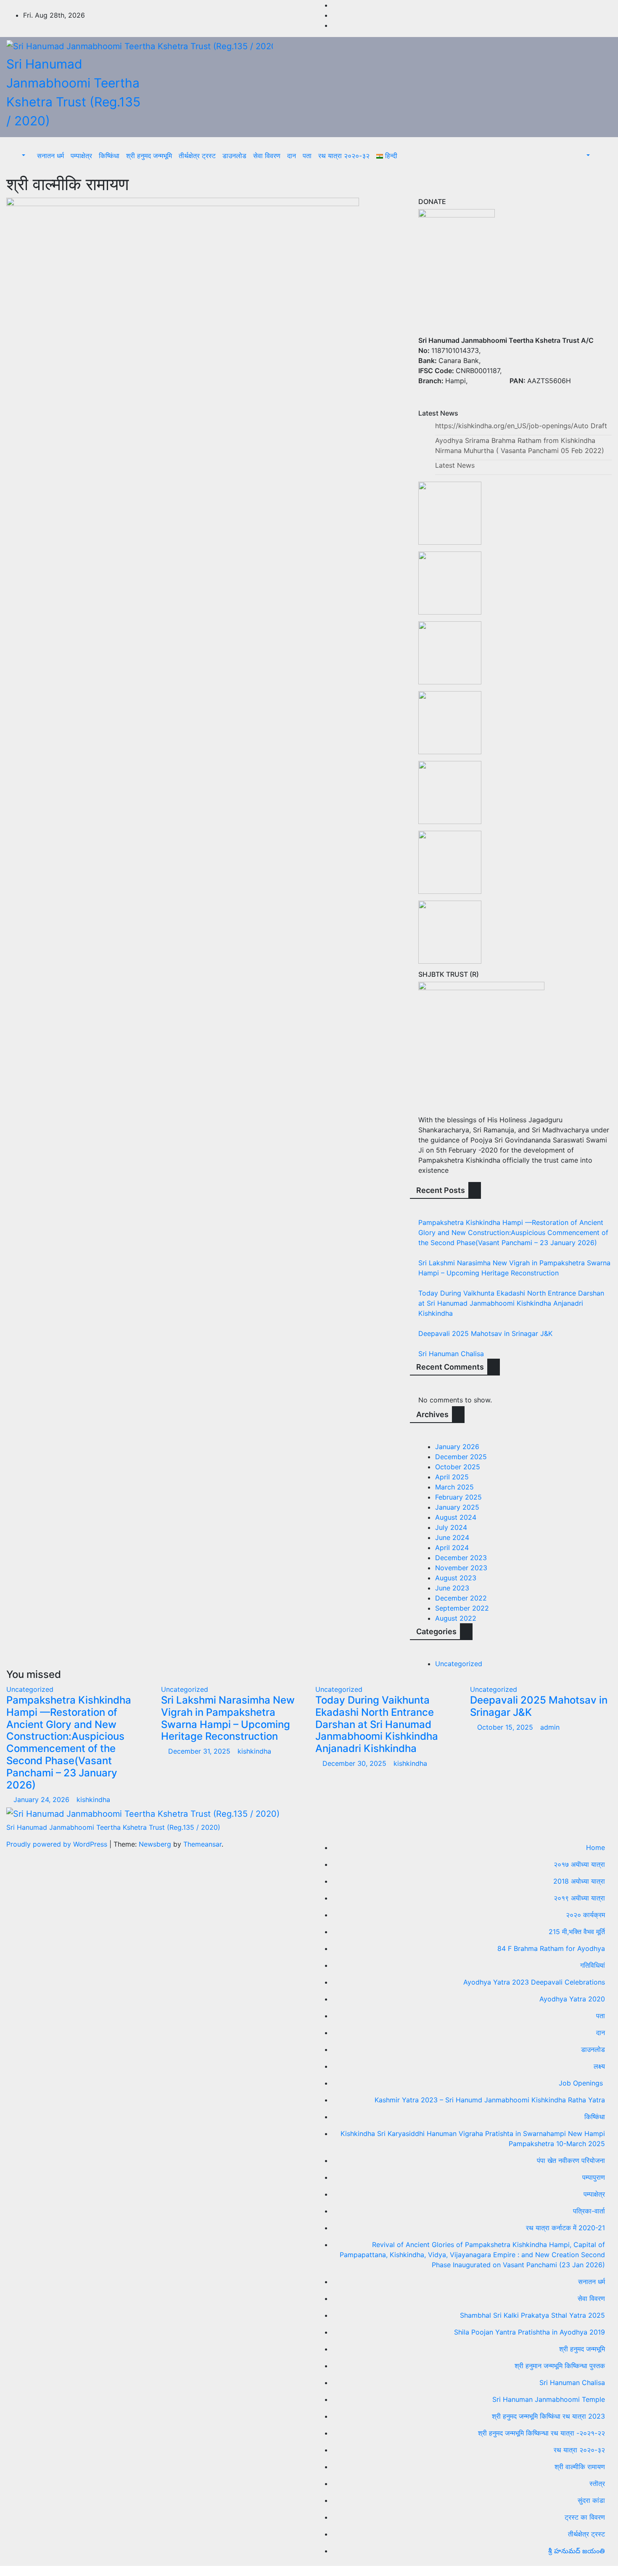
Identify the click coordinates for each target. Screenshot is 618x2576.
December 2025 (461, 1457)
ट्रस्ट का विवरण (585, 2517)
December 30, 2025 (355, 1763)
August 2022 (456, 1618)
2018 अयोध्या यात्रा (579, 1881)
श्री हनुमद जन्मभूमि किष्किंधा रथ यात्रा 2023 (548, 2416)
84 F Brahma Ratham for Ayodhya (551, 1948)
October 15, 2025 (506, 1727)
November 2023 (461, 1568)
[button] (19, 156)
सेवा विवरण (267, 156)
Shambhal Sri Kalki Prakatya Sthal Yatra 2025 (532, 2315)
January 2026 (457, 1447)
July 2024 (451, 1527)
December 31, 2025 (200, 1751)
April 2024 (452, 1548)
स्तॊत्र (597, 2483)
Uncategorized (459, 1664)
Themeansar (202, 1844)
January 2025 (457, 1507)
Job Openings (582, 2083)
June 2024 (452, 1537)
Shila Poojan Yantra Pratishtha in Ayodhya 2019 (530, 2332)
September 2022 (462, 1608)
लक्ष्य (599, 2066)
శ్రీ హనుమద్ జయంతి (577, 2551)
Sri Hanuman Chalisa (451, 1354)
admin (550, 1727)
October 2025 (458, 1467)
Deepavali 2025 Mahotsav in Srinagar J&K (485, 1333)
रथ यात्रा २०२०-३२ (344, 156)
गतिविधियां (593, 1965)
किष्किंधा (109, 156)
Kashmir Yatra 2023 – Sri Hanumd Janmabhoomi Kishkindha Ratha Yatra (490, 2100)
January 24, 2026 (42, 1799)
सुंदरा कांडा (591, 2500)
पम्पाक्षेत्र (81, 156)
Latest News (455, 465)
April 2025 (452, 1477)
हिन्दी (390, 156)
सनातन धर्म (50, 156)
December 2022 (461, 1598)
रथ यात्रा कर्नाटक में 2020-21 (565, 2228)
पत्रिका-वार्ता (589, 2211)
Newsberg (155, 1844)
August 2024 (456, 1517)
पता (307, 156)
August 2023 (456, 1578)
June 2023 (452, 1588)
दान (292, 156)
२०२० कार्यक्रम (585, 1915)
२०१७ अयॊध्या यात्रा (579, 1864)
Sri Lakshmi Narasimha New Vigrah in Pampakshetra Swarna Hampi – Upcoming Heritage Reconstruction (228, 1718)
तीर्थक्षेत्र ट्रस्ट (197, 156)
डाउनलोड (234, 156)
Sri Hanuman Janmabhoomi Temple (549, 2399)
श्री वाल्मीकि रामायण (580, 2467)
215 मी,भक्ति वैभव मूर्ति (577, 1932)
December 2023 (461, 1558)
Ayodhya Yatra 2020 (572, 1999)
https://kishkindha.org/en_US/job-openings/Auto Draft (521, 426)
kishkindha (93, 1799)
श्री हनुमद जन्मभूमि (149, 156)
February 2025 (458, 1497)
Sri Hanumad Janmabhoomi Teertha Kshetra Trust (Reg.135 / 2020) (113, 1827)
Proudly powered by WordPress (58, 1844)
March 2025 (454, 1487)
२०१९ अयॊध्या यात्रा (579, 1898)
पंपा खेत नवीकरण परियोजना (571, 2160)
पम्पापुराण (594, 2177)
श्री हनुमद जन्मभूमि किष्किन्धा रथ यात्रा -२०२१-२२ (541, 2433)
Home (596, 1847)
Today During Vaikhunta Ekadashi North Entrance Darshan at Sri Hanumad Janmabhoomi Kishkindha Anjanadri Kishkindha (511, 1303)
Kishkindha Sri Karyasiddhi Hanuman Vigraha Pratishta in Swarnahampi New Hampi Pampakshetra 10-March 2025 (473, 2139)
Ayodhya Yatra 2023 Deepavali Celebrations (534, 1982)
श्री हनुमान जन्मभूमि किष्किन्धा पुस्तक (560, 2366)
